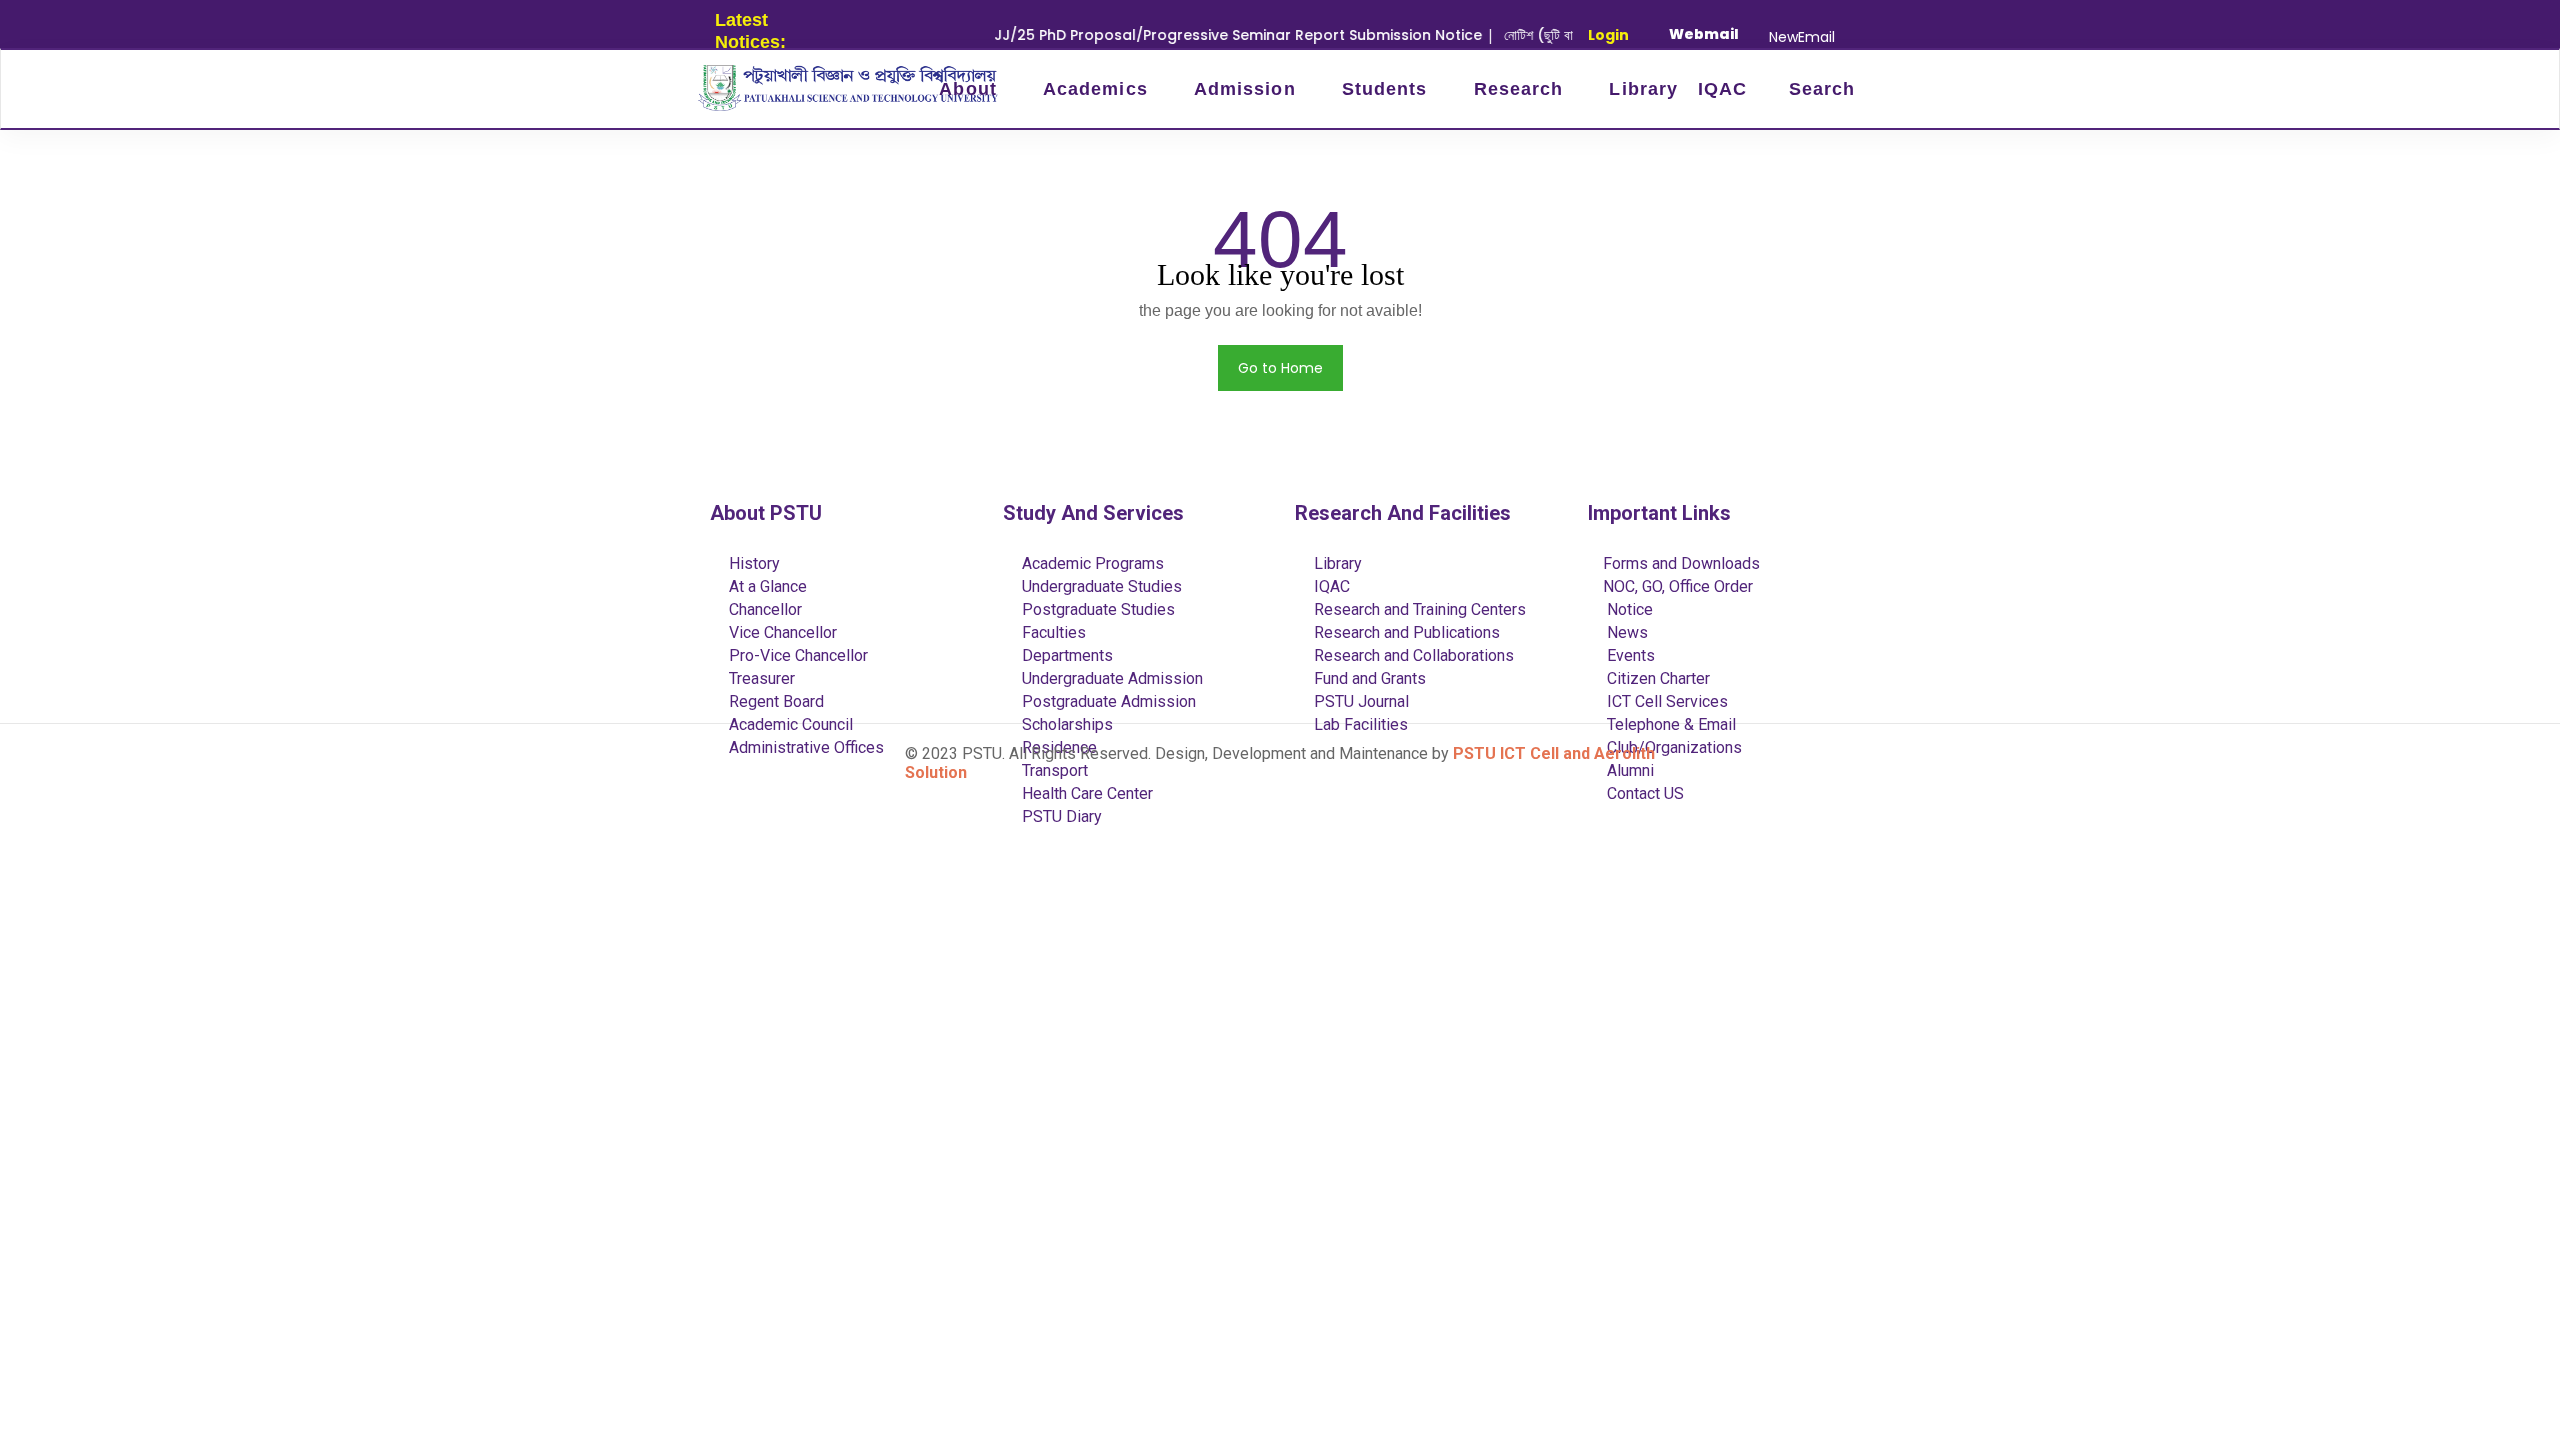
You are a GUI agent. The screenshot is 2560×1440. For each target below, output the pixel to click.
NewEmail (1802, 37)
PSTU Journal (1359, 701)
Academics (1098, 89)
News (1625, 632)
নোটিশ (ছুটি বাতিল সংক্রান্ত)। (1547, 35)
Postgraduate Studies (1096, 609)
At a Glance (766, 586)
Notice (1628, 609)
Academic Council (789, 724)
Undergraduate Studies (1100, 586)
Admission (1248, 89)
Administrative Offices (804, 747)
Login (1608, 35)
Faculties (1052, 632)
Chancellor (763, 609)
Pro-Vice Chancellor (796, 655)
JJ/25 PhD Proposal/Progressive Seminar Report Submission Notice (1209, 35)
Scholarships (1065, 724)
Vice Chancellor (781, 632)
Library (1643, 89)
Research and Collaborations (1412, 655)
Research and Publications (1405, 632)
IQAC (1722, 89)
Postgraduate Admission (1107, 701)
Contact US (1643, 793)
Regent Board (774, 701)
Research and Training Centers (1418, 609)
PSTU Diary (1060, 816)
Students (1388, 89)
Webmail (1704, 34)
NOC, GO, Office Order (1678, 586)
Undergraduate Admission (1110, 678)
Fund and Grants (1368, 678)
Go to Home (1280, 368)
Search (1818, 89)
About (970, 89)
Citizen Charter (1656, 678)
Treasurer (760, 678)
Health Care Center (1085, 793)
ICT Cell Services (1665, 701)
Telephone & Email (1669, 724)
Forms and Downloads (1681, 563)
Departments (1065, 655)
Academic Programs (1091, 563)
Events (1629, 655)
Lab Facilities (1359, 724)
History (752, 563)
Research (1522, 89)
